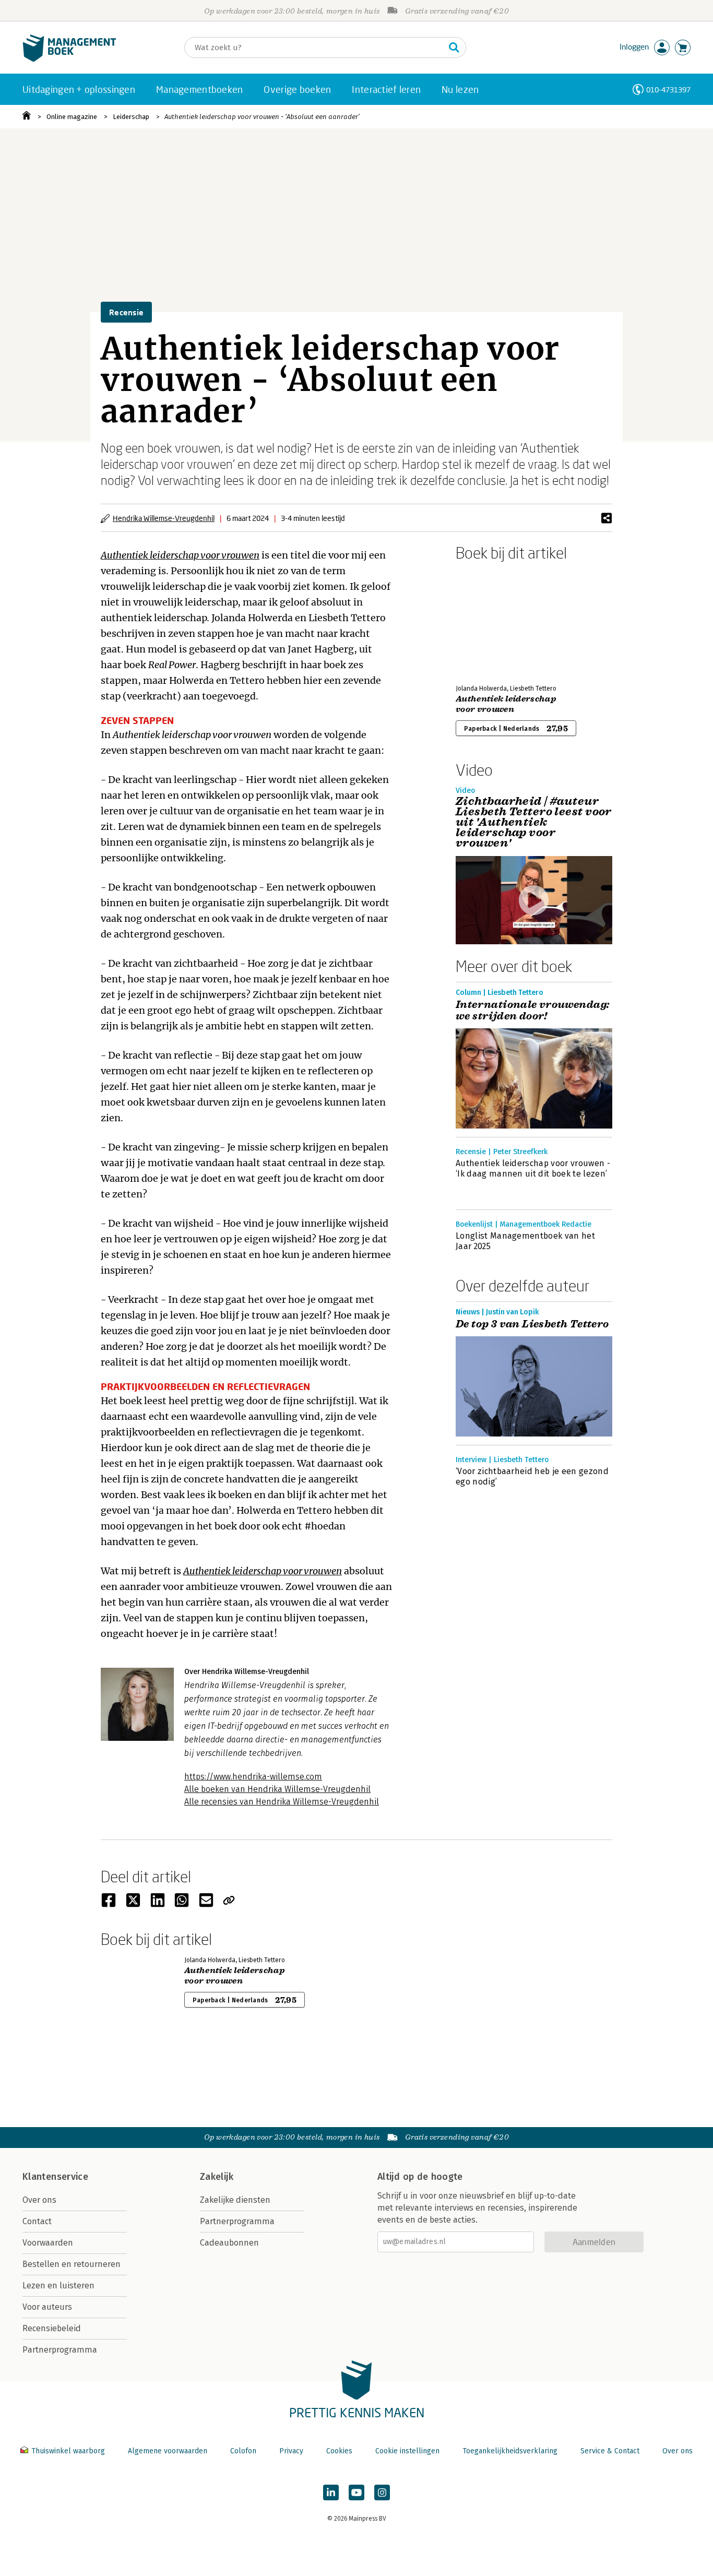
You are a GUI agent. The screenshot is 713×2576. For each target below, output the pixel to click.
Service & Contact (610, 2451)
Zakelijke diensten (235, 2200)
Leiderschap (131, 117)
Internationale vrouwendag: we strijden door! (532, 1011)
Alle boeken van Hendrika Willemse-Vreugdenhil (277, 1789)
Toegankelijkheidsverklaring (510, 2451)
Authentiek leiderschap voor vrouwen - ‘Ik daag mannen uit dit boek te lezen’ (533, 1168)
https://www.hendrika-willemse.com (253, 1777)
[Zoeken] (454, 48)
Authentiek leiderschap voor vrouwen (506, 704)
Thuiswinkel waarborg (68, 2451)
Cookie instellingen (407, 2451)
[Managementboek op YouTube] (356, 2492)
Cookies (339, 2451)
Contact (37, 2221)
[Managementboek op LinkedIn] (331, 2492)
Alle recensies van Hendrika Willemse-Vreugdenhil (282, 1802)
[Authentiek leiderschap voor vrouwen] (492, 621)
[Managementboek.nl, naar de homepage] (69, 59)
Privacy (291, 2451)
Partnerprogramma (60, 2350)
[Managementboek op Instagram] (382, 2492)
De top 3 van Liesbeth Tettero (532, 1324)
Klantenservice (55, 2177)
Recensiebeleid (52, 2328)
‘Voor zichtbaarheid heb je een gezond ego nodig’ (532, 1476)
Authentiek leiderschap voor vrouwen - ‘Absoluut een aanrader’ (262, 117)
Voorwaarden (48, 2243)
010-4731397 (668, 90)
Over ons (39, 2200)
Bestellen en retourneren (72, 2264)
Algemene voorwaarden (168, 2451)
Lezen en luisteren (58, 2286)
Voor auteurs (47, 2307)
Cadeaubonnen (229, 2243)
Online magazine (72, 117)
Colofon (243, 2451)
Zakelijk (217, 2177)
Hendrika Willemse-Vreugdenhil (164, 518)
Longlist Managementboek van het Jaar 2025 (525, 1241)
